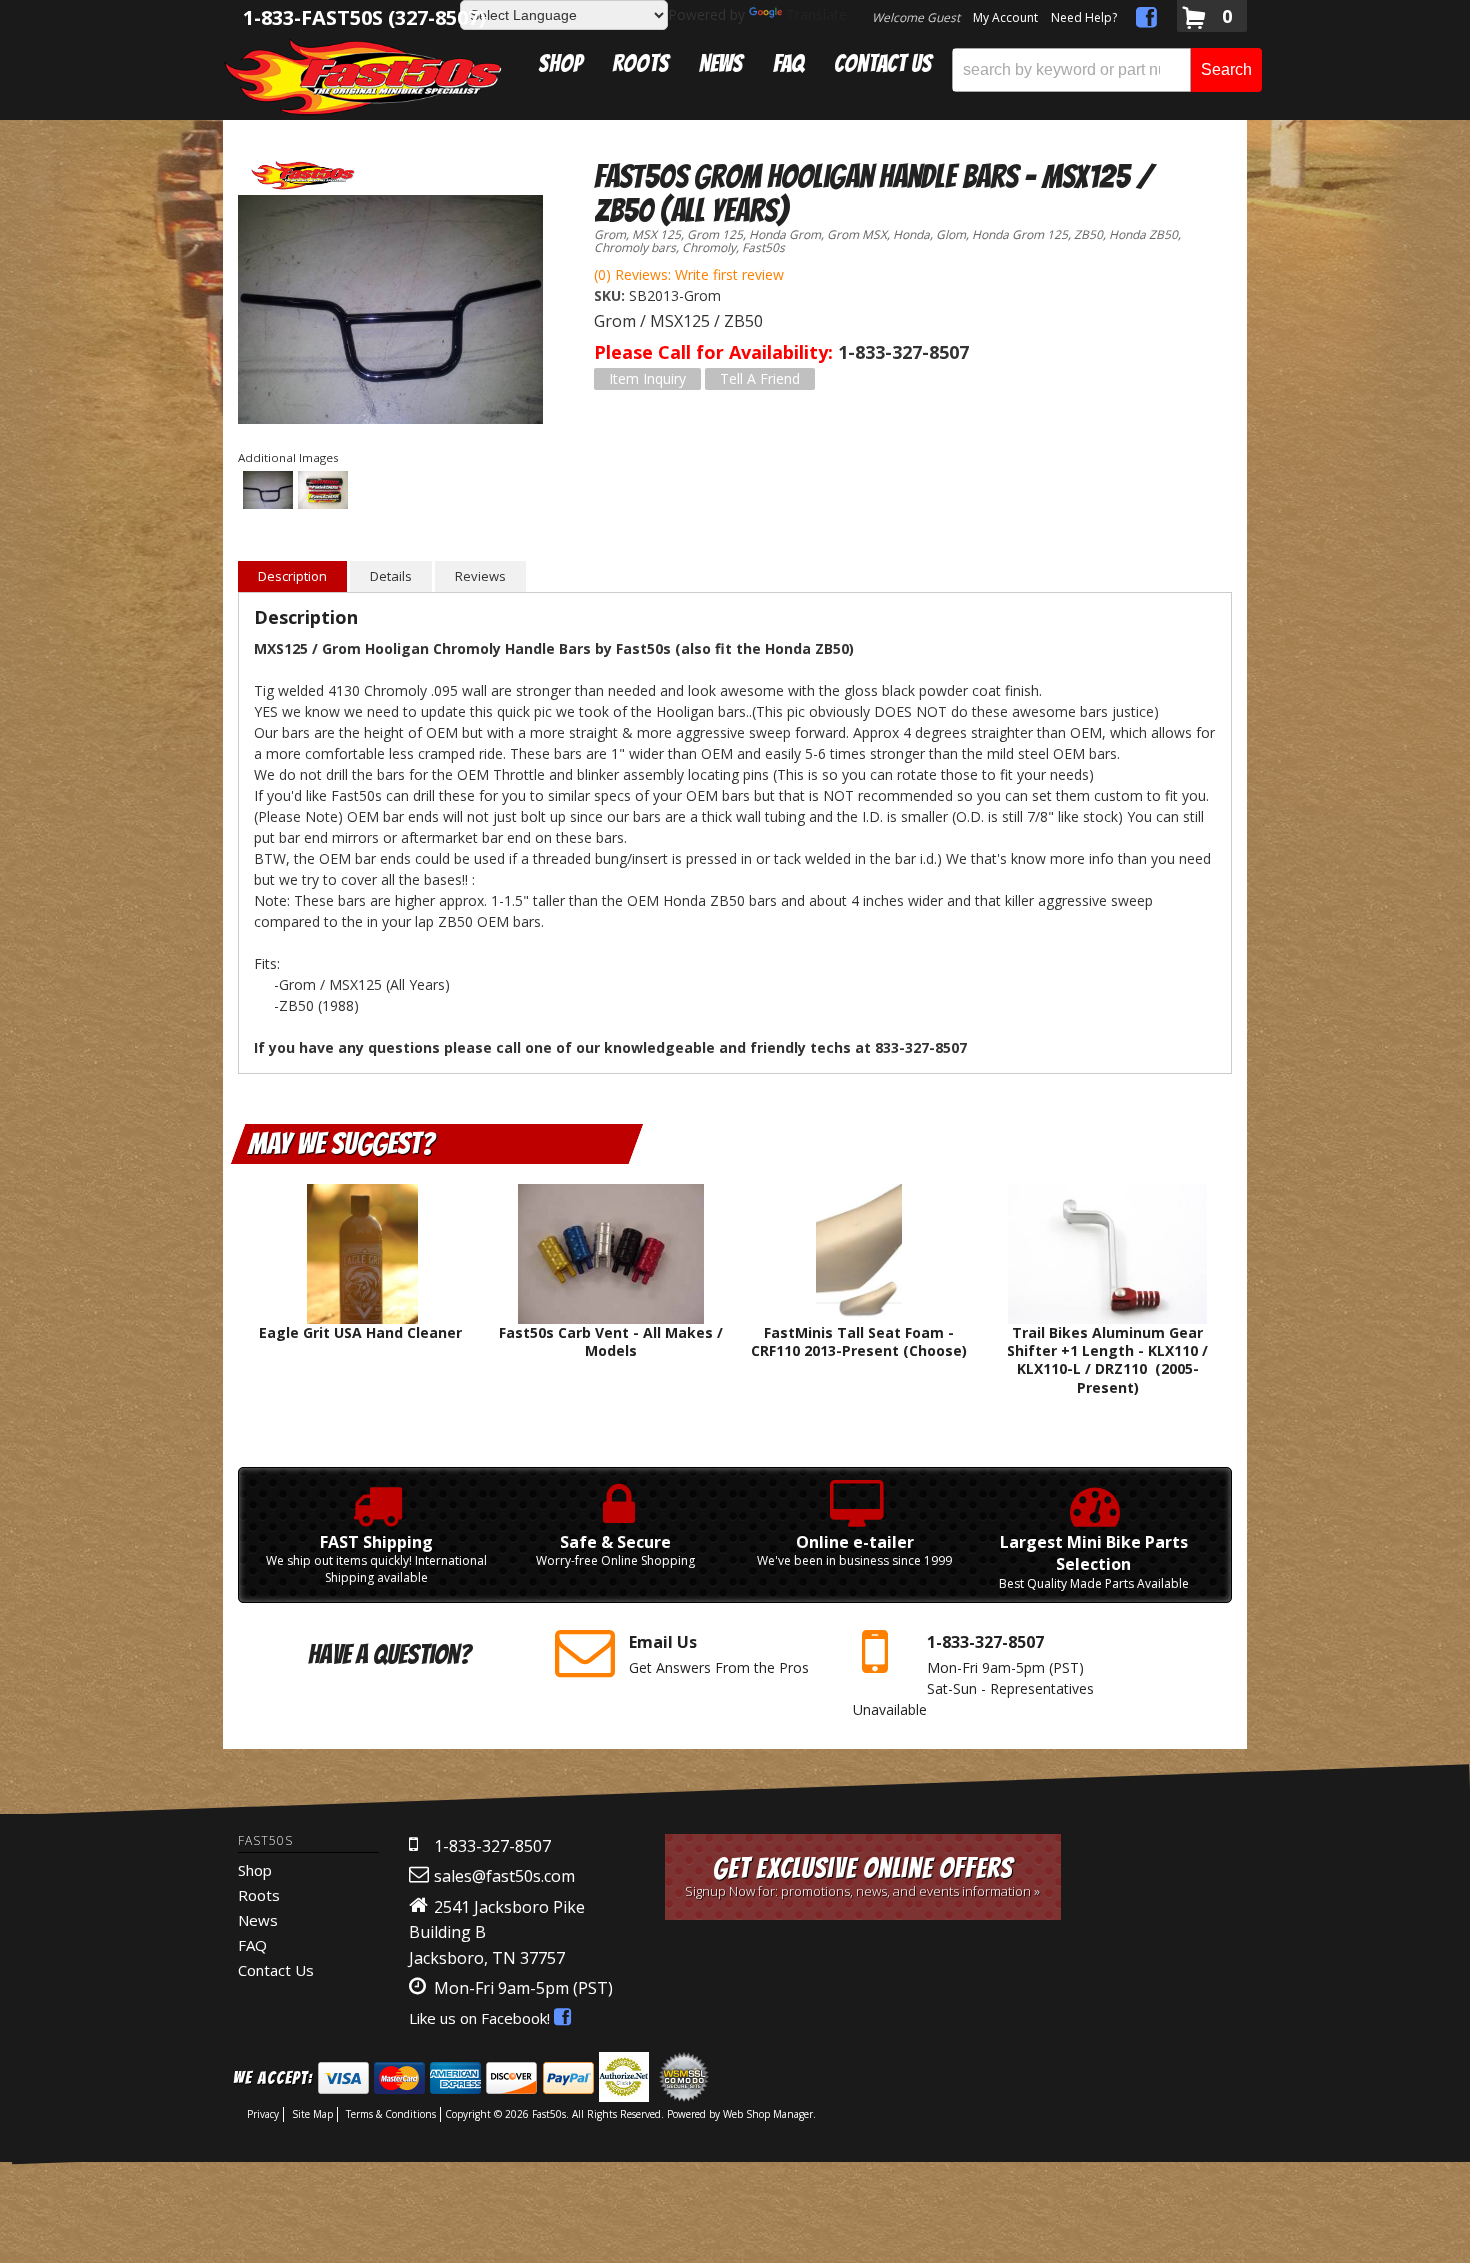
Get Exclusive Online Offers (862, 1876)
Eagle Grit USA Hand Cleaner (362, 1332)
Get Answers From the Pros (719, 1653)
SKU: (611, 295)
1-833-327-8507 (492, 1846)
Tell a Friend (760, 378)
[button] (1107, 70)
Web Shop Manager (768, 2114)
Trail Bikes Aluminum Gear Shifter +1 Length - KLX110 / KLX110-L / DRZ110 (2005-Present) (1107, 1360)
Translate (816, 14)
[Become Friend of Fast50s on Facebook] (1146, 20)
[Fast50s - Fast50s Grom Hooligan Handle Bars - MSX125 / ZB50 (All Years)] (303, 175)
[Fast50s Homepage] (363, 76)
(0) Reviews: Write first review (689, 274)
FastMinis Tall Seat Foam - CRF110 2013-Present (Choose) (859, 1341)
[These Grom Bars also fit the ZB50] (390, 312)
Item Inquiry (647, 378)
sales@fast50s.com (504, 1876)
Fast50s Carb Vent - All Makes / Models (611, 1341)
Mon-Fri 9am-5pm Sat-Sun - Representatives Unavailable (973, 1674)
